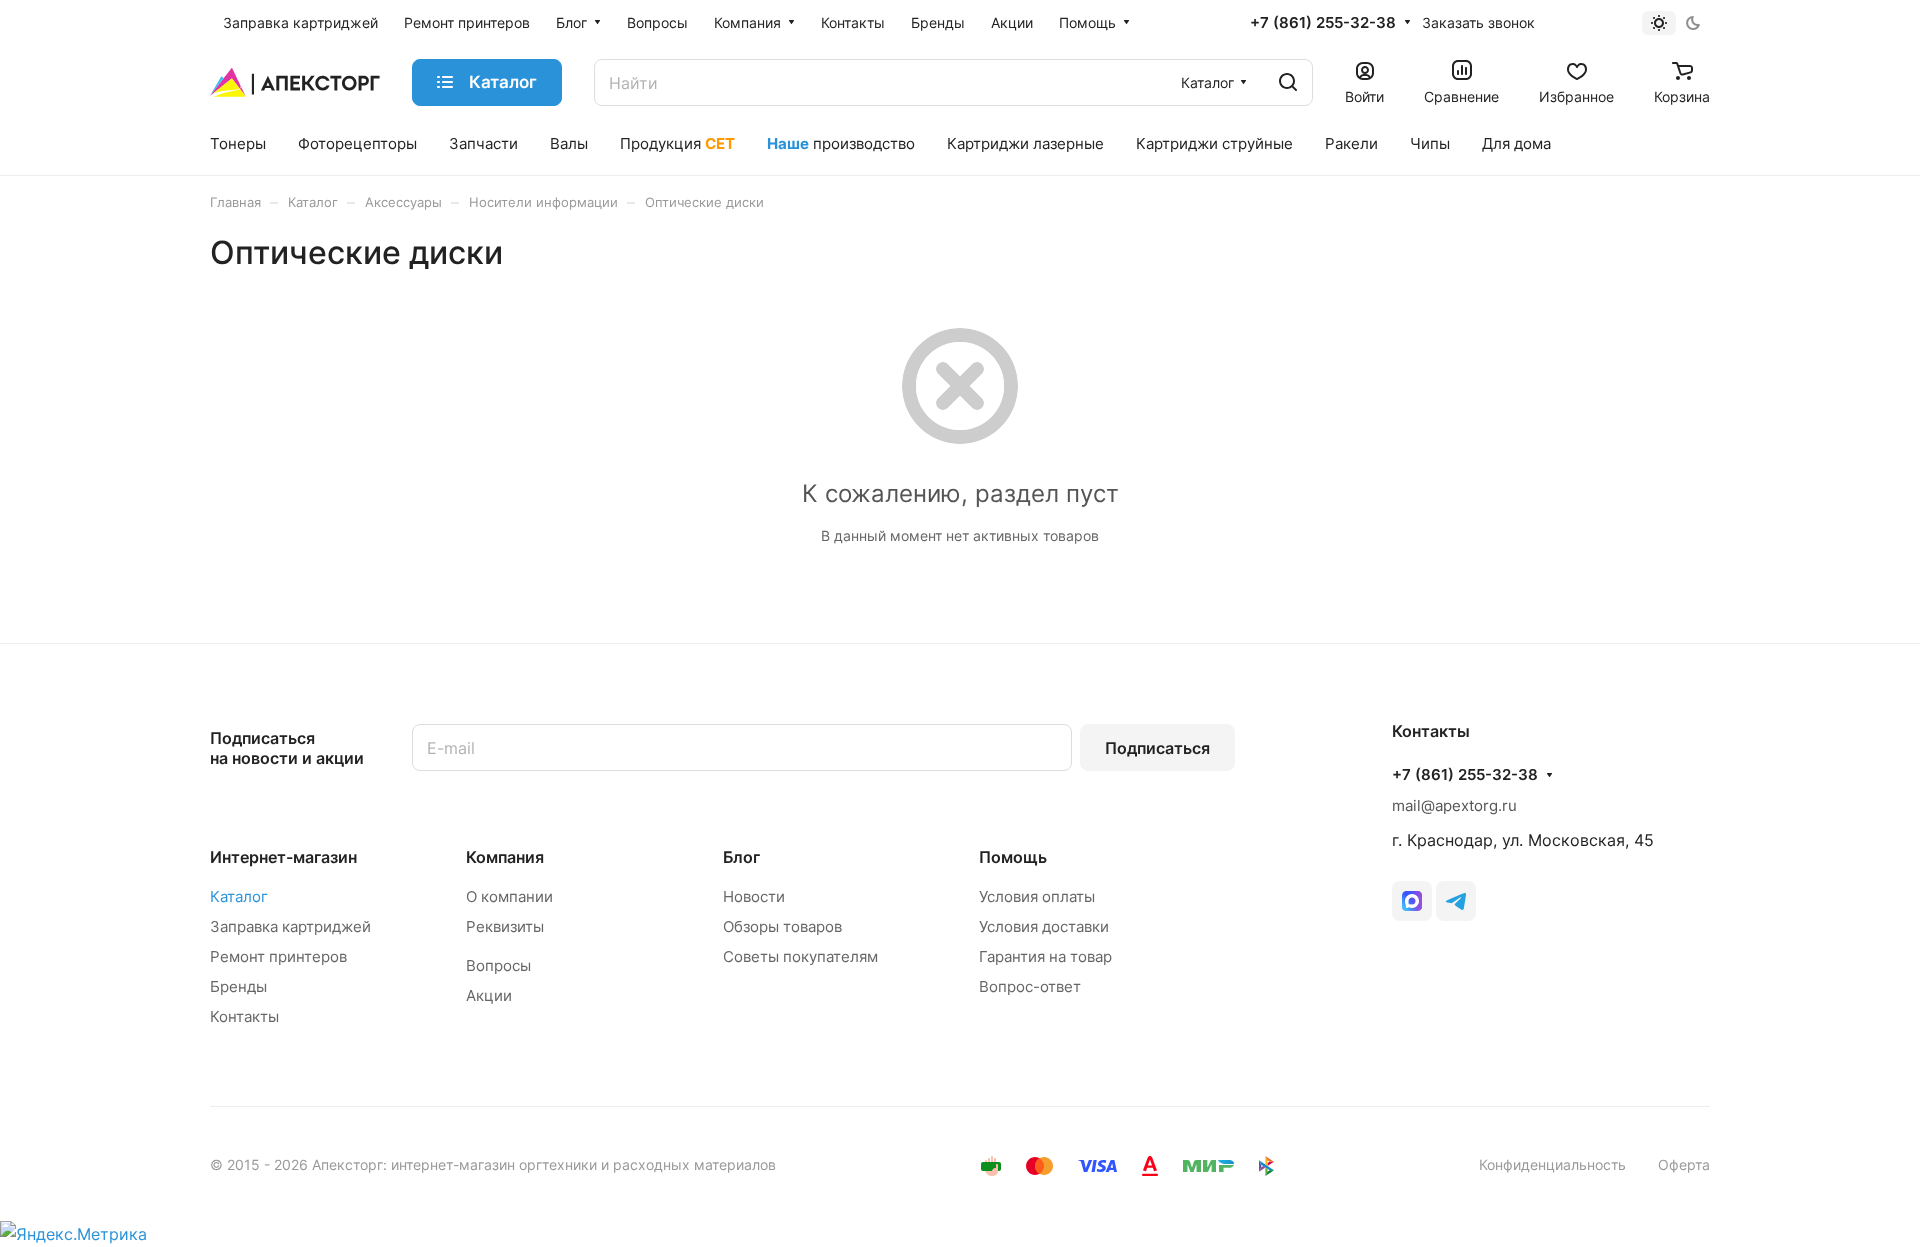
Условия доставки (1044, 926)
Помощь (1013, 857)
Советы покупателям (800, 956)
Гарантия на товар (1045, 956)
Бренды (238, 986)
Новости (754, 896)
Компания (505, 857)
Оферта (1684, 1164)
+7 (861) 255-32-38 (1323, 23)
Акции (489, 995)
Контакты (244, 1016)
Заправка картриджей (290, 926)
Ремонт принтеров (278, 956)
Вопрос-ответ (1030, 986)
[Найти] (1288, 82)
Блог (741, 857)
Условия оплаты (1037, 896)
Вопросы (498, 965)
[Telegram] (1456, 901)
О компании (509, 896)
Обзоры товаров (782, 926)
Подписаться (1157, 748)
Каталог (239, 896)
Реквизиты (505, 926)
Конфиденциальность (1552, 1164)
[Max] (1412, 901)
